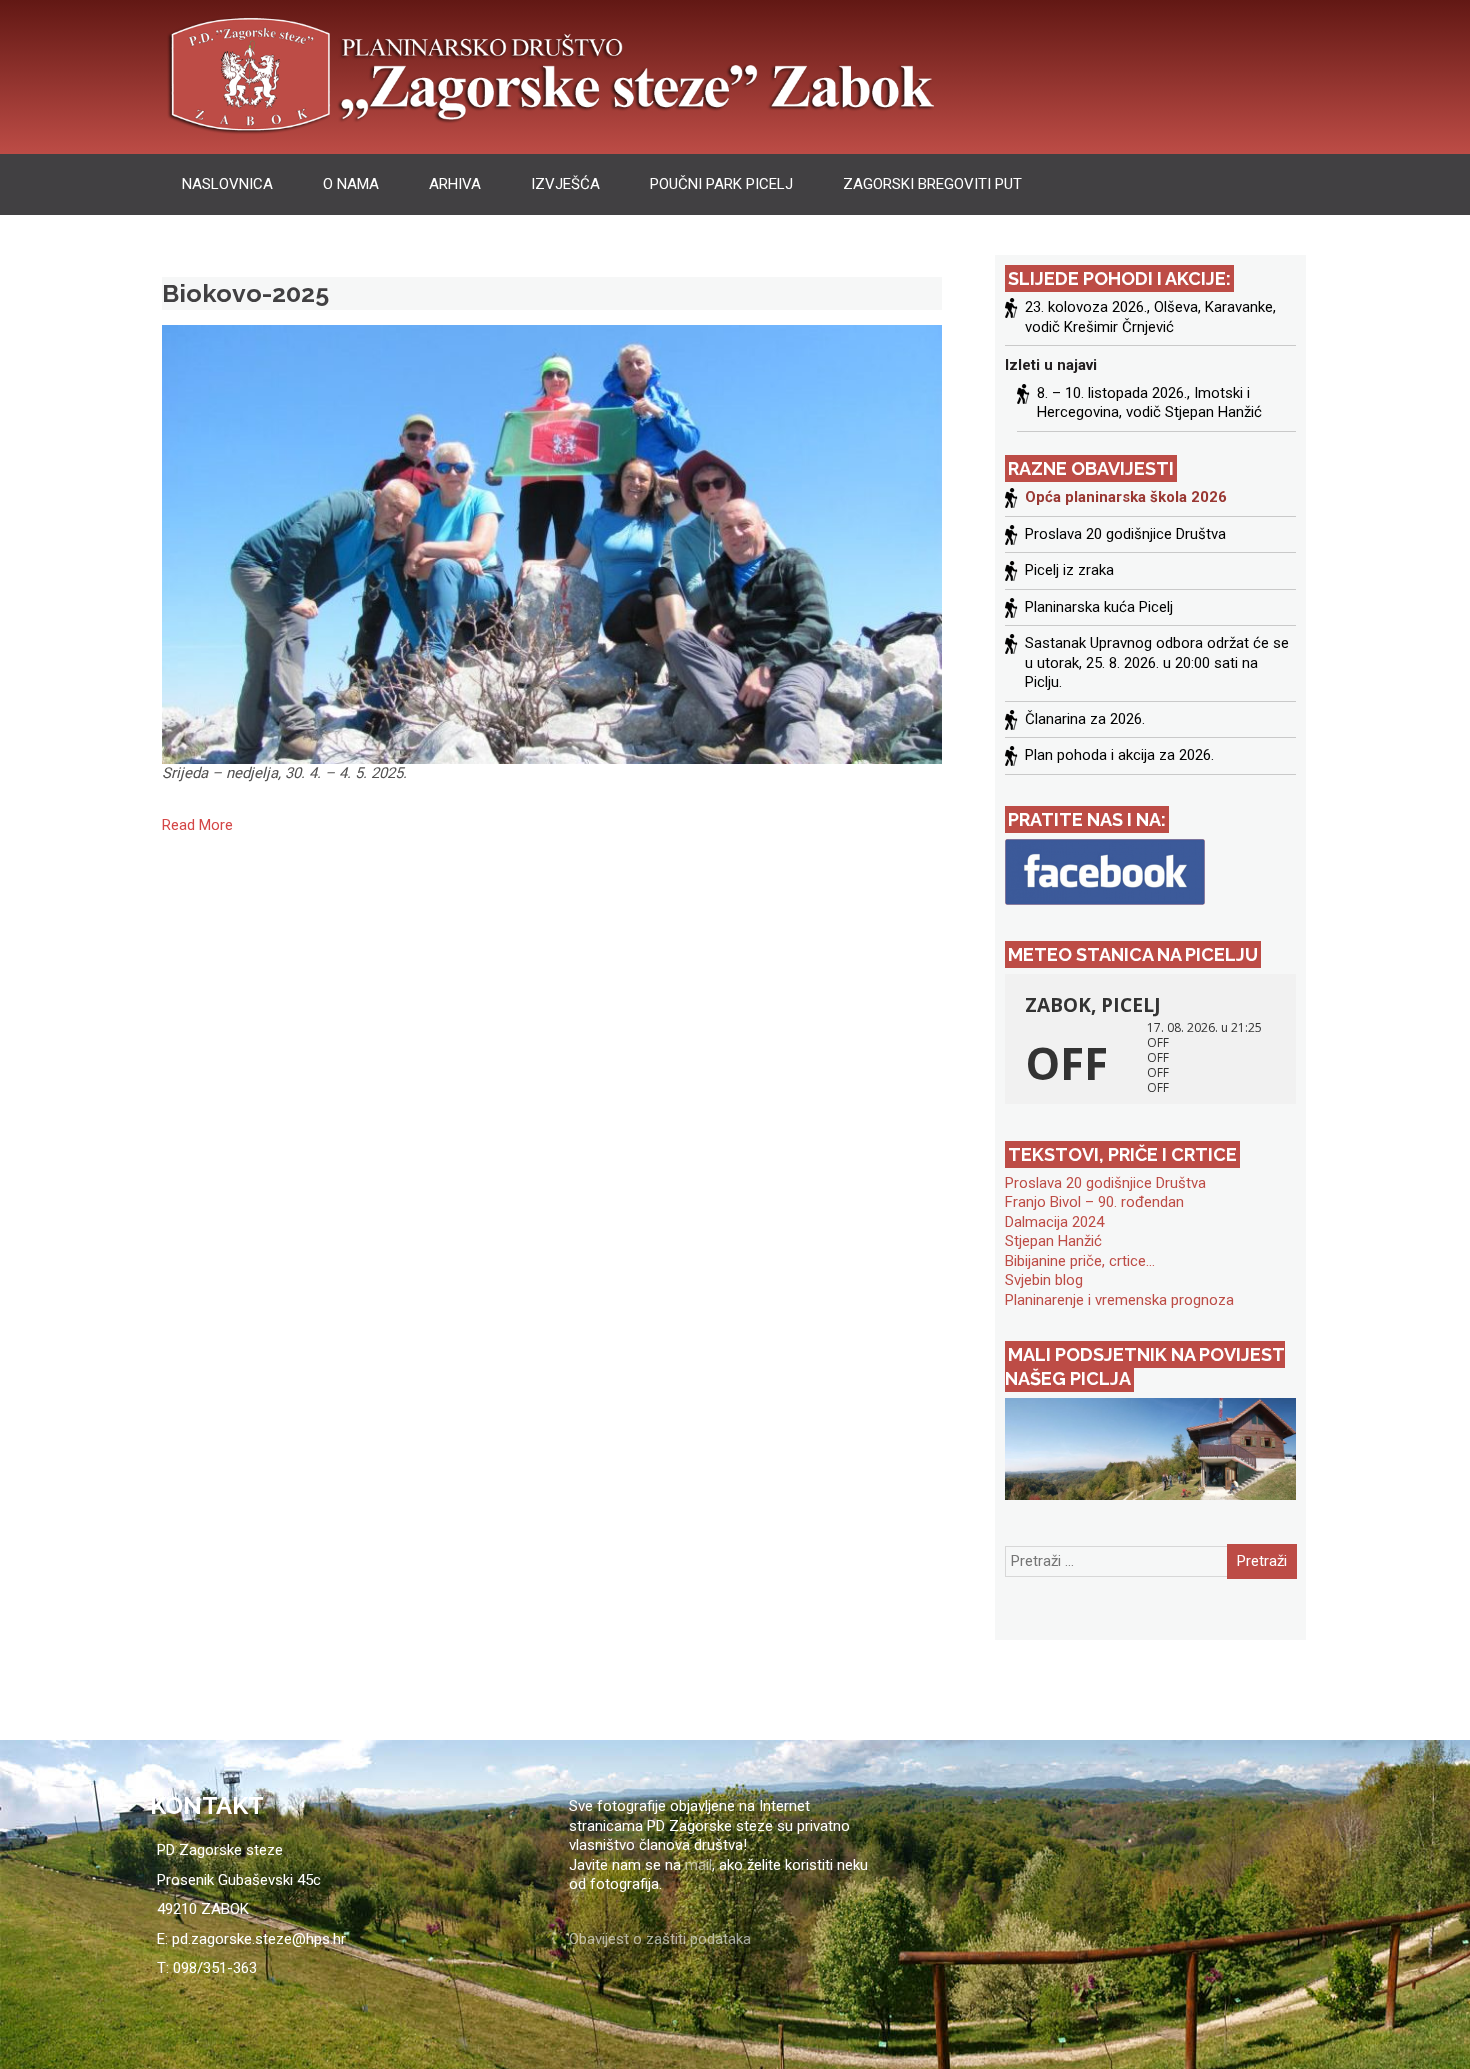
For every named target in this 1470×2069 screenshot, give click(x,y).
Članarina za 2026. (1085, 719)
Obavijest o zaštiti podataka (660, 1939)
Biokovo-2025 (245, 293)
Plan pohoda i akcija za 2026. (1119, 755)
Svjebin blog (1044, 1280)
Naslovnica (227, 184)
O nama (351, 184)
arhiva (455, 184)
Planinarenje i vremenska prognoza (1119, 1300)
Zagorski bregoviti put (932, 184)
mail (698, 1865)
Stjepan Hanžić (1053, 1241)
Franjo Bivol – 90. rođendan (1094, 1202)
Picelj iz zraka (1069, 570)
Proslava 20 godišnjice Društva (1125, 534)
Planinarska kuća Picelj (1099, 607)
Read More (197, 825)
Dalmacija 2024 (1054, 1222)
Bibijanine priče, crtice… (1080, 1261)
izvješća (565, 184)
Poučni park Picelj (721, 184)
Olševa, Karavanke (1213, 307)
